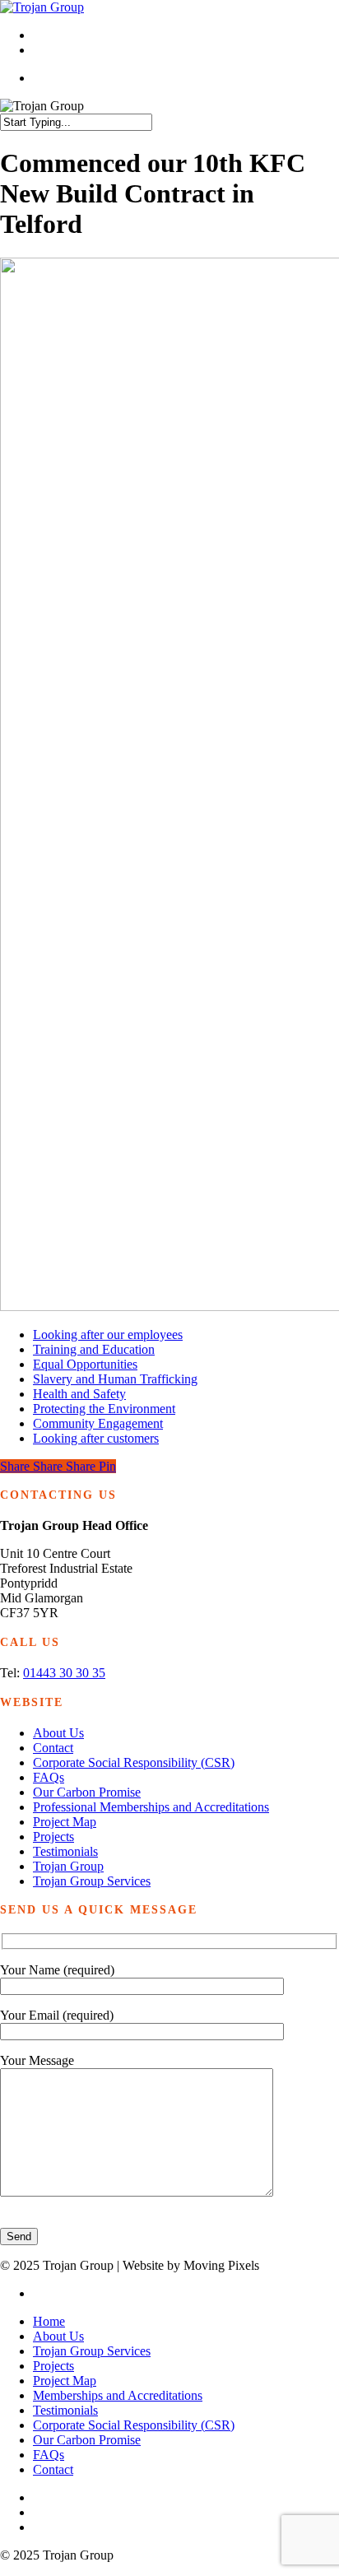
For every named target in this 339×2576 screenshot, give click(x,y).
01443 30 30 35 (64, 1673)
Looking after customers (96, 1438)
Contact (53, 1748)
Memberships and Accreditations (118, 2395)
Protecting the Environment (104, 1409)
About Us (58, 1733)
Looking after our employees (108, 1334)
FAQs (49, 1777)
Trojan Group (68, 1866)
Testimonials (65, 1851)
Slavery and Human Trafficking (115, 1379)
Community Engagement (98, 1423)
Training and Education (94, 1349)
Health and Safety (79, 1394)
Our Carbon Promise (87, 1792)
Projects (53, 1837)
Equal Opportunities (85, 1364)
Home (49, 2321)
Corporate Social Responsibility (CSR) (134, 1762)
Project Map (65, 1822)
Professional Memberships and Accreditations (151, 1807)
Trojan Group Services (92, 1881)
